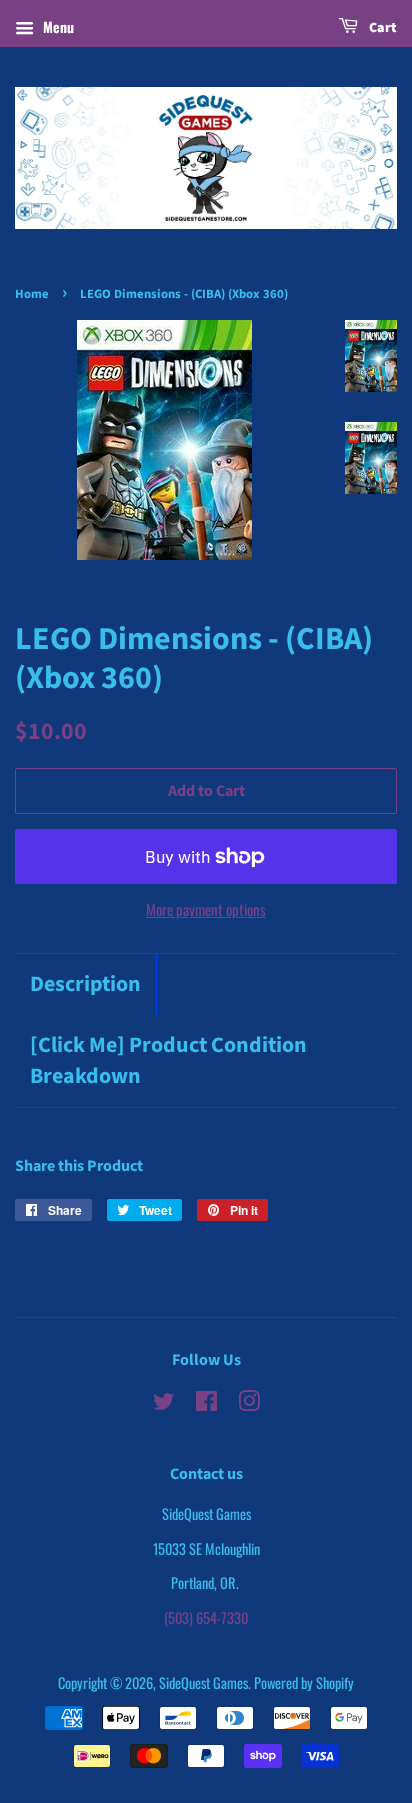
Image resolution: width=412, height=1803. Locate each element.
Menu (56, 26)
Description (85, 984)
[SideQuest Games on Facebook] (206, 1403)
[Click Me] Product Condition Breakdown (168, 1061)
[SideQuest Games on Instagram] (249, 1403)
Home (32, 294)
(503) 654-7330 (206, 1617)
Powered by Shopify (304, 1682)
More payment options (206, 909)
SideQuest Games (203, 1682)
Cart (381, 28)
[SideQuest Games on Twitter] (164, 1403)
